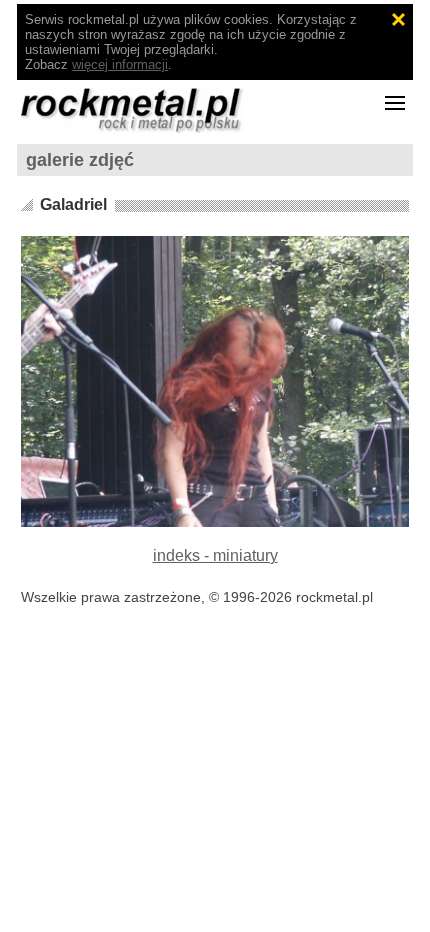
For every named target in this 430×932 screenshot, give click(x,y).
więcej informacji (120, 64)
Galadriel (73, 204)
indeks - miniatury (215, 555)
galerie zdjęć (80, 160)
